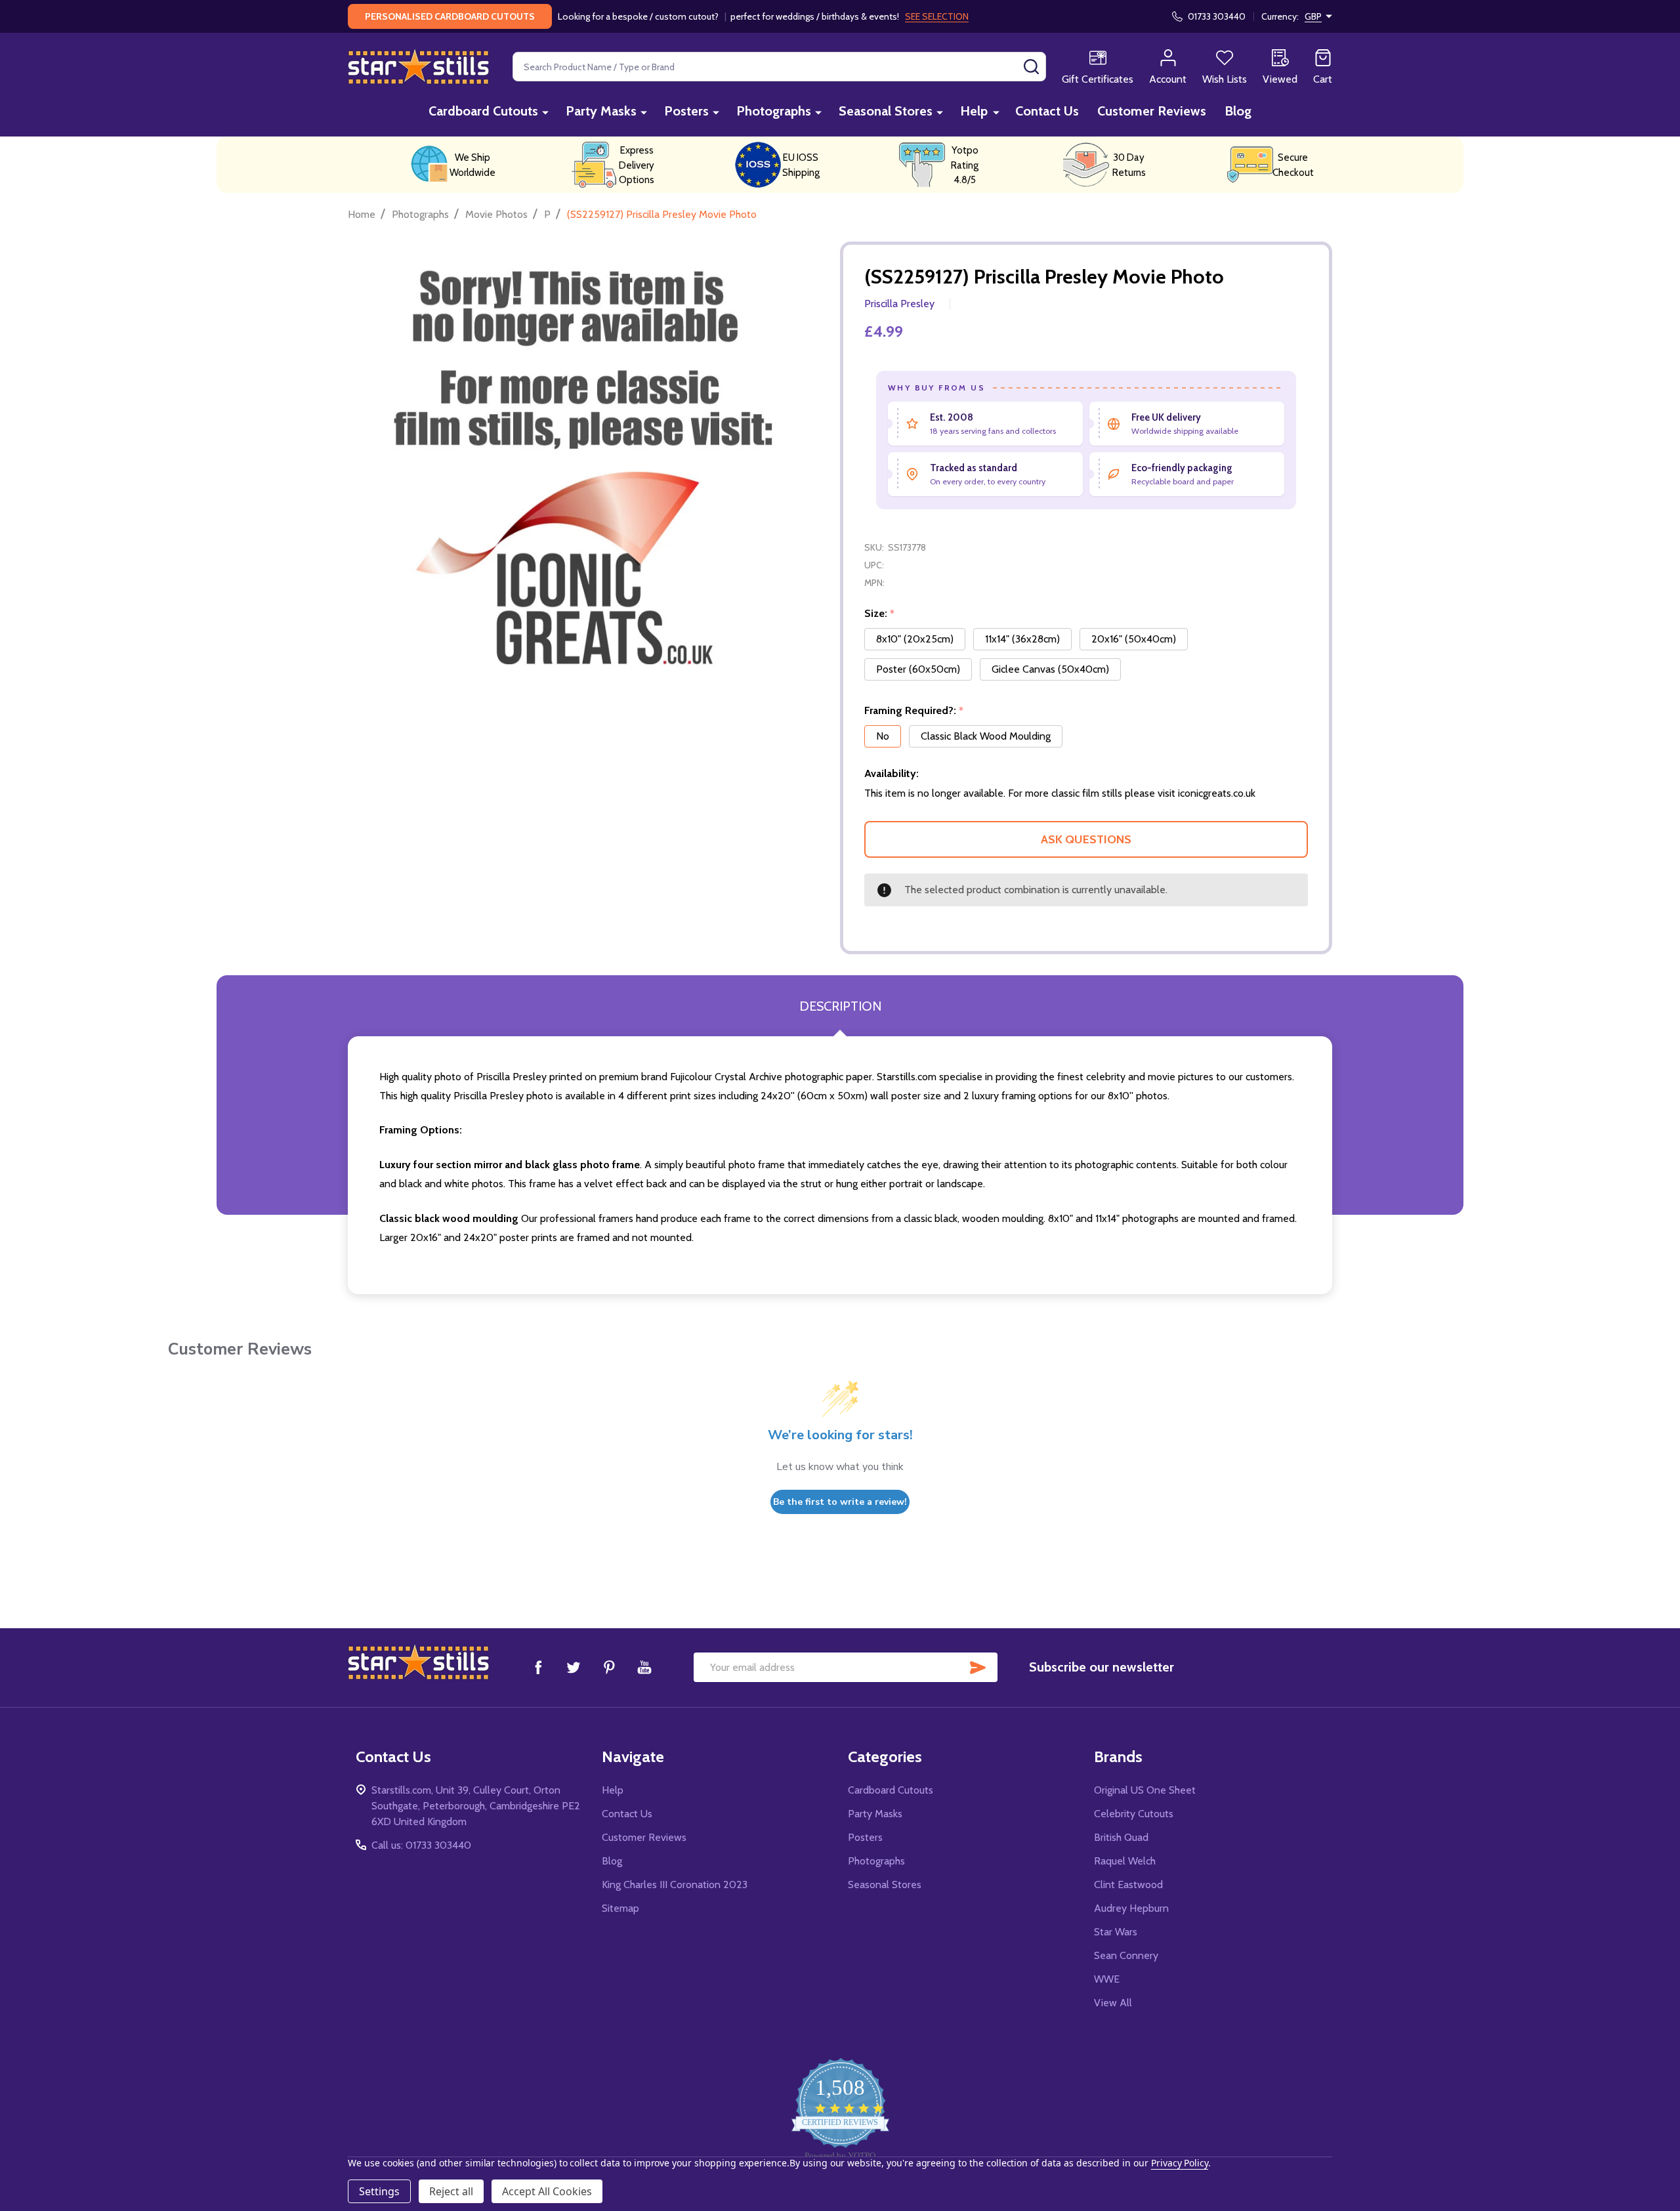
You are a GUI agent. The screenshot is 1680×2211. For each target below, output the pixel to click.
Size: (880, 614)
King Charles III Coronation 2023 (675, 1885)
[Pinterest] (609, 1667)
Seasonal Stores (886, 111)
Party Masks (601, 111)
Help (974, 111)
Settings (379, 2191)
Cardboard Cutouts (483, 111)
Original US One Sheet (1145, 1790)
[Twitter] (574, 1667)
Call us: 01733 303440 (421, 1845)
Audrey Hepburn (1131, 1908)
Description (840, 1006)
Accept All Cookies (547, 2191)
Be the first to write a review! (840, 1502)
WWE (1107, 1979)
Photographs (774, 111)
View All (1113, 2003)
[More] (545, 112)
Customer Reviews (1152, 111)
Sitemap (620, 1908)
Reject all (451, 2191)
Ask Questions (1086, 839)
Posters (686, 111)
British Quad (1121, 1837)
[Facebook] (538, 1667)
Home (362, 214)
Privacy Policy (1180, 2163)
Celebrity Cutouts (1134, 1814)
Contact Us (1047, 111)
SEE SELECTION (937, 16)
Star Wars (1116, 1932)
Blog (1238, 111)
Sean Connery (1126, 1955)
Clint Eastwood (1128, 1885)
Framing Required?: (914, 711)
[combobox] (779, 67)
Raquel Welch (1125, 1861)
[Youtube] (644, 1667)
